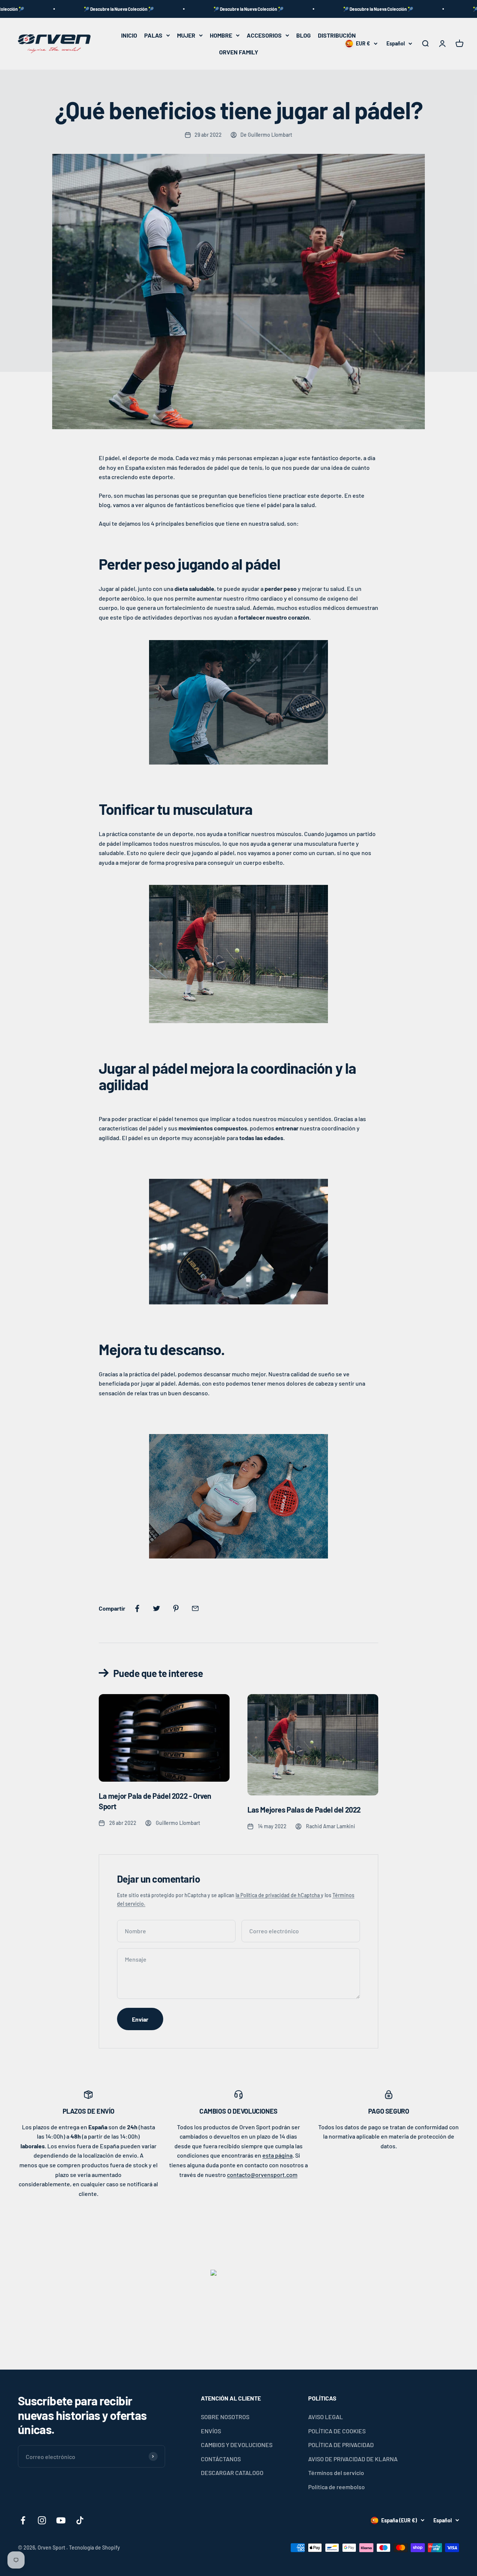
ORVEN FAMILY (239, 52)
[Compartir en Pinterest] (176, 1608)
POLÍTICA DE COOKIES (337, 2431)
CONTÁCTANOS (221, 2459)
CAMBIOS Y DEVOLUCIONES (237, 2445)
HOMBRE (221, 35)
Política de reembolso (337, 2487)
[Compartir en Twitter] (157, 1608)
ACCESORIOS (264, 35)
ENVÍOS (211, 2431)
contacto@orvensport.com (262, 2175)
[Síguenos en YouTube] (61, 2520)
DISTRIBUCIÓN (337, 35)
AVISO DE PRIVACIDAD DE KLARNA (353, 2459)
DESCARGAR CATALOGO (232, 2473)
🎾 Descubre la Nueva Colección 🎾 (61, 9)
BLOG (304, 35)
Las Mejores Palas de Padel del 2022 (304, 1810)
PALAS (153, 35)
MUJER (186, 35)
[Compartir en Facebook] (137, 1608)
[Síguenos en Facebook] (23, 2520)
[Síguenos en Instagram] (42, 2520)
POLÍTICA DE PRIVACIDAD (341, 2445)
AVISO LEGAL (326, 2417)
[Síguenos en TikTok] (80, 2520)
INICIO (129, 35)
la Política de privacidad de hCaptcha (278, 1895)
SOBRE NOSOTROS (225, 2417)
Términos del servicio (336, 2473)
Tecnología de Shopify (94, 2547)
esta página (277, 2155)
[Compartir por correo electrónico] (195, 1608)
